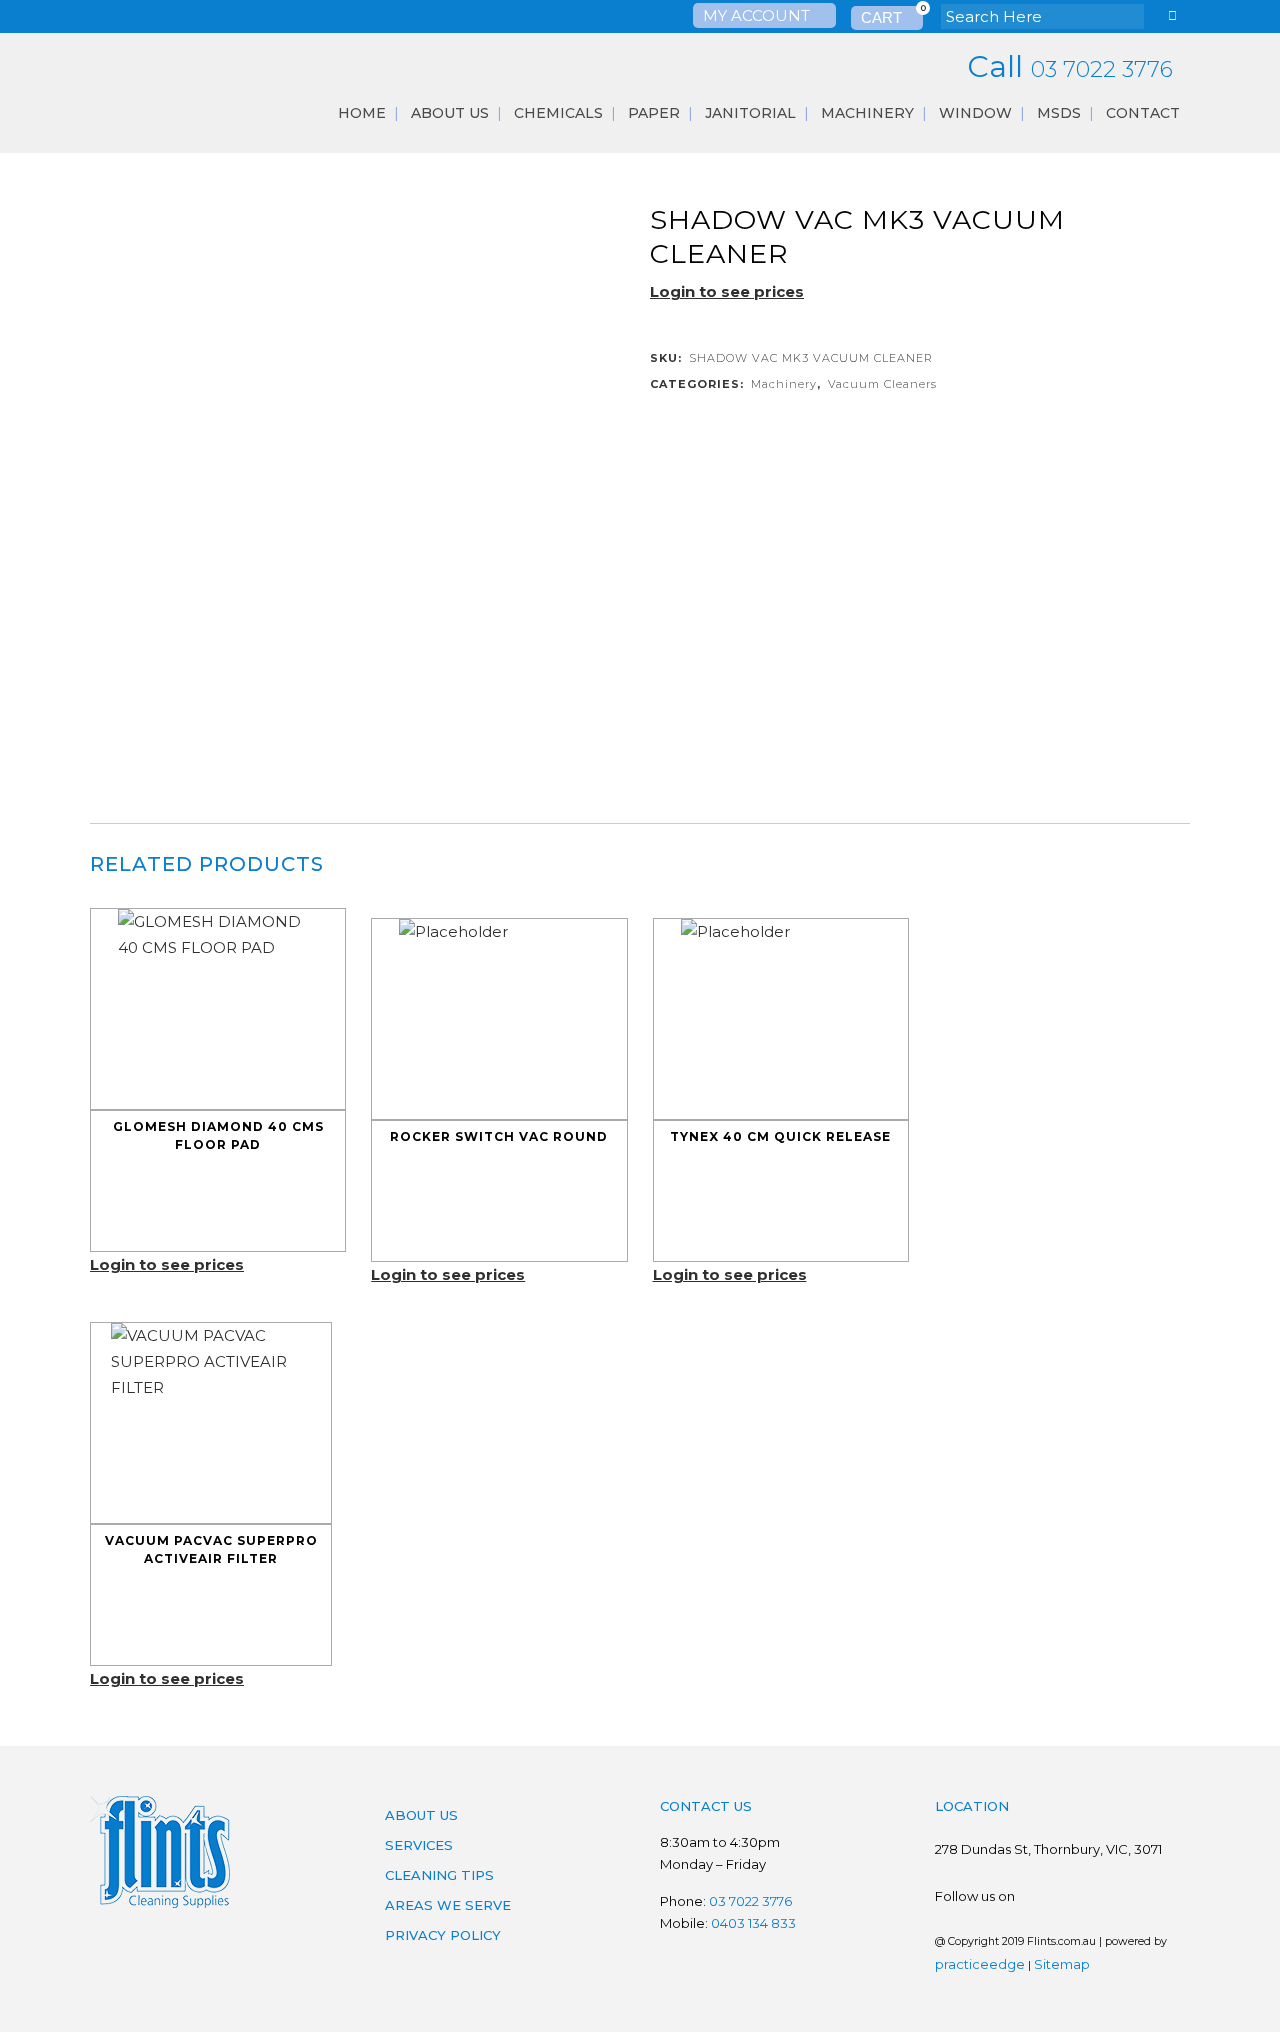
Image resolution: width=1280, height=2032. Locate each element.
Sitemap (1062, 1964)
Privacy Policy (443, 1935)
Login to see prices (727, 291)
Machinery (784, 384)
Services (419, 1845)
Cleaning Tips (439, 1875)
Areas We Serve (448, 1905)
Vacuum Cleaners (882, 384)
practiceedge (980, 1964)
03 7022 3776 (1102, 69)
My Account (758, 15)
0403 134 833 (753, 1923)
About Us (421, 1815)
